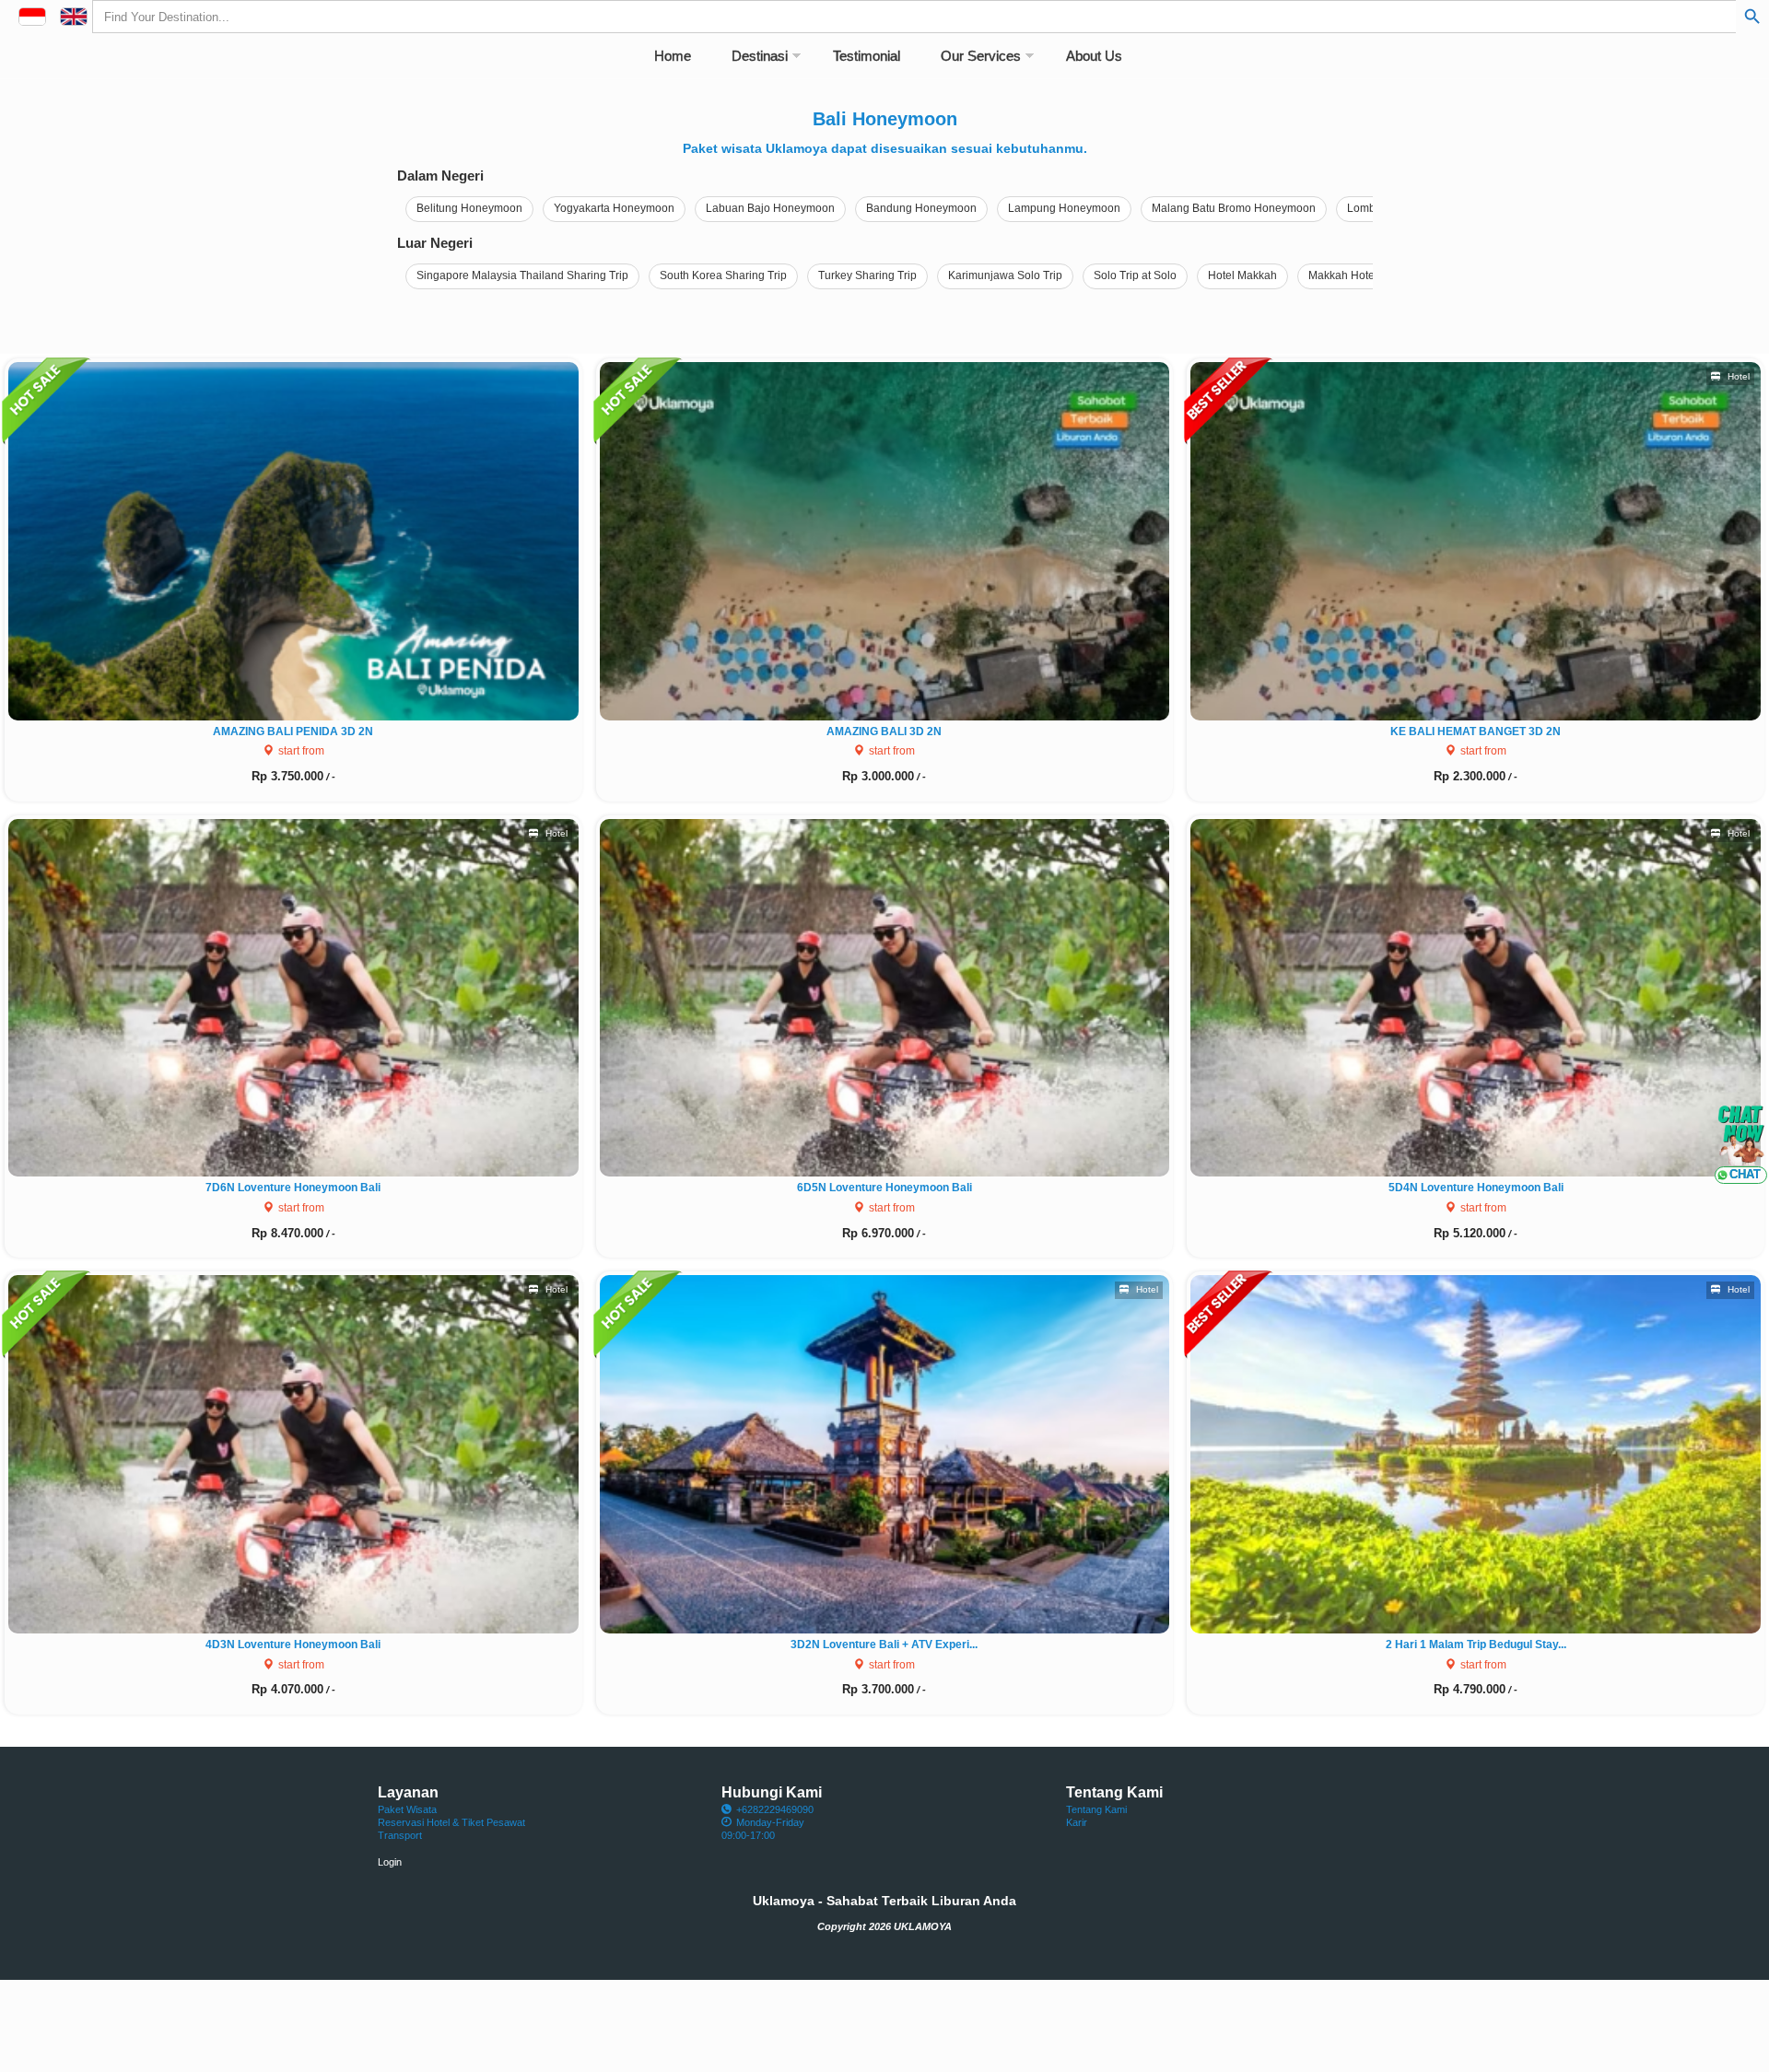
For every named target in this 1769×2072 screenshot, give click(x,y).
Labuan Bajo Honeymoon (770, 208)
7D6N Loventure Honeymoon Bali (293, 1188)
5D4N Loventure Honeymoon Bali (1476, 1188)
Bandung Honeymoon (921, 208)
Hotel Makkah (1242, 275)
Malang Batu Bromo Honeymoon (1234, 208)
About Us (1094, 56)
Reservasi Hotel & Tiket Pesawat (451, 1822)
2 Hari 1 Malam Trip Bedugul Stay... (1476, 1645)
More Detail (300, 538)
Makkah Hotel (1343, 275)
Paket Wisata (407, 1809)
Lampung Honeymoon (1064, 208)
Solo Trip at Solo (1135, 275)
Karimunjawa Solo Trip (1005, 275)
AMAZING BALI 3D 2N (884, 732)
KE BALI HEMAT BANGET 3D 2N (1476, 732)
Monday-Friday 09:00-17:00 (763, 1829)
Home (673, 56)
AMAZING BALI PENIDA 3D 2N (293, 732)
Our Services (981, 56)
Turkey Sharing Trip (867, 275)
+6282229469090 (775, 1809)
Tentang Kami (1096, 1809)
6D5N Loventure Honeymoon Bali (884, 1188)
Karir (1077, 1822)
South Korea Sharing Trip (723, 275)
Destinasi (760, 56)
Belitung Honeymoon (469, 208)
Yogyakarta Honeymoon (614, 208)
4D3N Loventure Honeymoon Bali (293, 1645)
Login (390, 1862)
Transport (400, 1835)
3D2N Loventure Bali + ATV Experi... (884, 1645)
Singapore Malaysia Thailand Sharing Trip (522, 275)
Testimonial (867, 56)
